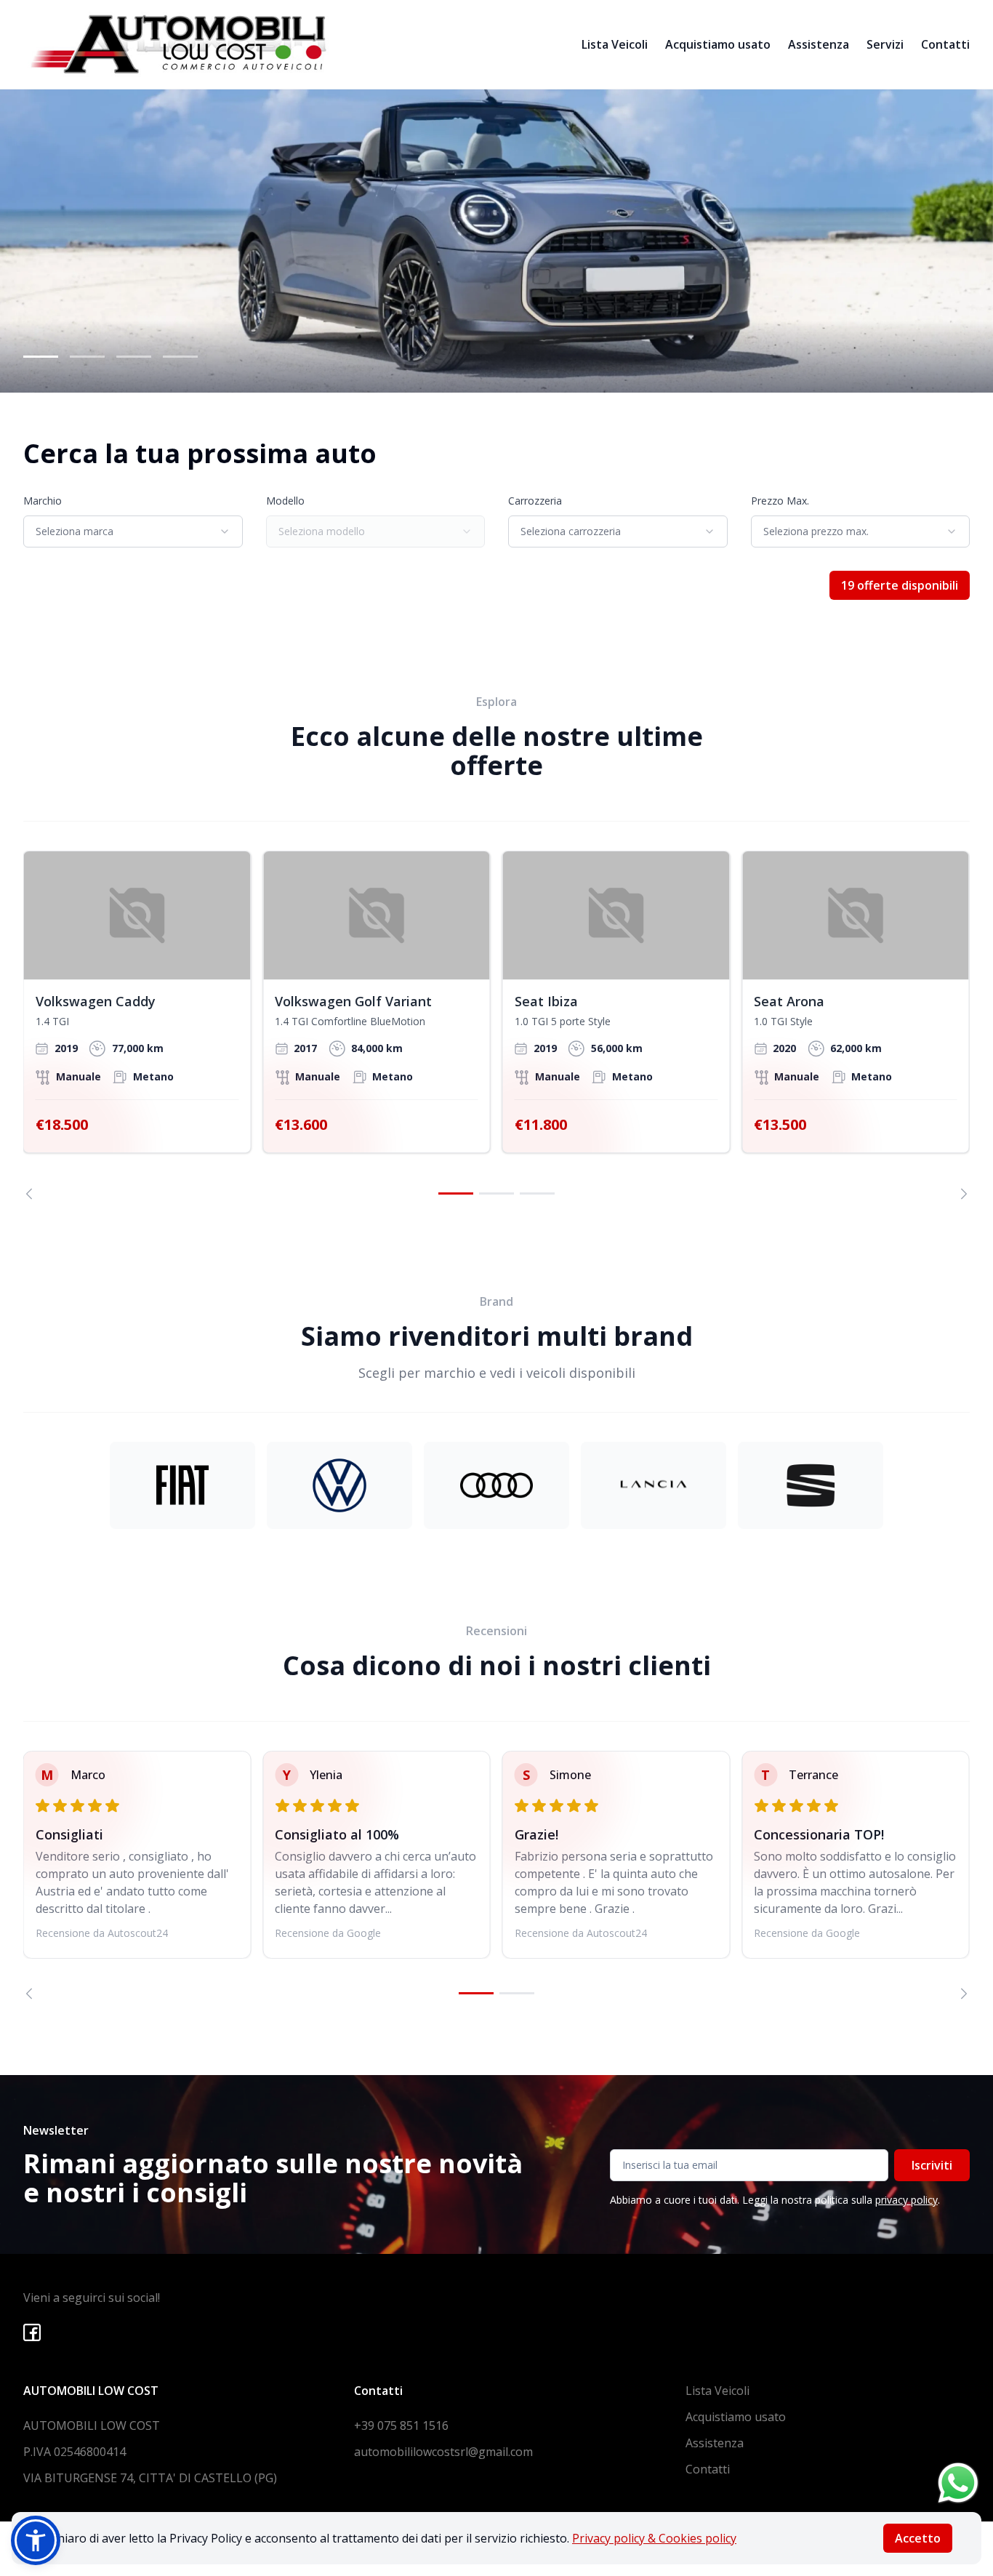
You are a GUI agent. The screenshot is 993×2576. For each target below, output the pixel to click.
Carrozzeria (535, 501)
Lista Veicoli (615, 44)
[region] (496, 1025)
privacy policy (906, 2200)
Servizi (885, 44)
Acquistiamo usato (718, 44)
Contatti (945, 44)
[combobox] (133, 531)
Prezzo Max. (780, 501)
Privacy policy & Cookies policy (654, 2538)
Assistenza (819, 44)
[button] (36, 2540)
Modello (285, 501)
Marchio (43, 501)
